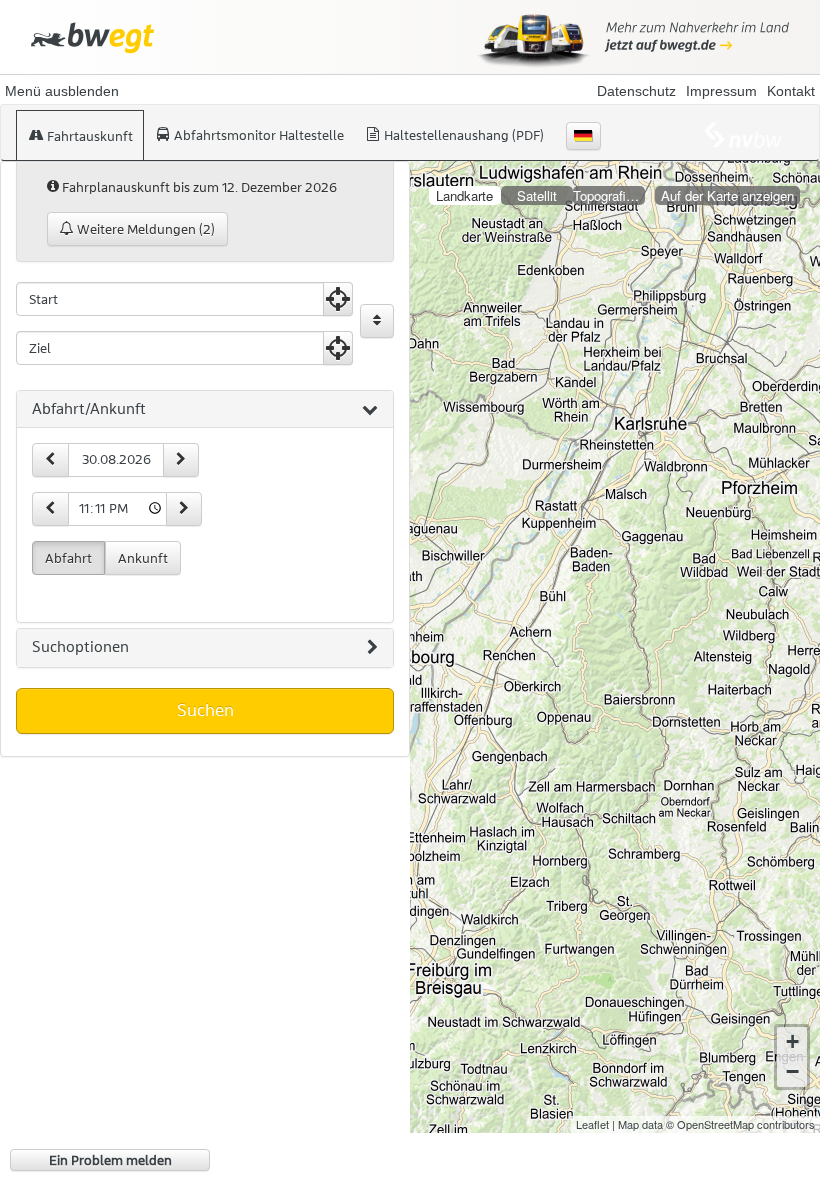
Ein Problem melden (110, 1160)
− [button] (792, 1071)
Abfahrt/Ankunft (89, 409)
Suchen (205, 710)
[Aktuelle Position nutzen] (338, 299)
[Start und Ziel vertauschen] (377, 321)
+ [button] (792, 1041)
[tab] (205, 410)
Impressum (721, 91)
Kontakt (791, 91)
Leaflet (592, 1124)
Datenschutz (636, 91)
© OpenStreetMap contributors (740, 1124)
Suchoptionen (80, 647)
